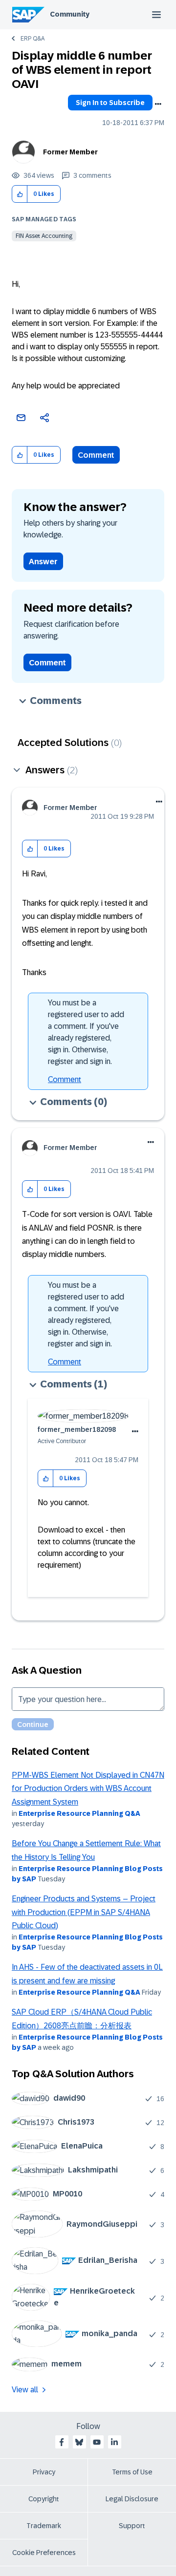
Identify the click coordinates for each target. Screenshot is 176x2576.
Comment (96, 455)
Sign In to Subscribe (110, 103)
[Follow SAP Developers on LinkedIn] (114, 2442)
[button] (20, 194)
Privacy (44, 2472)
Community (70, 14)
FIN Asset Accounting (44, 236)
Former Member (70, 152)
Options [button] (158, 104)
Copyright (44, 2499)
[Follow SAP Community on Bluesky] (79, 2442)
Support (132, 2526)
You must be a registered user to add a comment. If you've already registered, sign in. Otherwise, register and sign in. (86, 1032)
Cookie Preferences (44, 2553)
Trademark (44, 2526)
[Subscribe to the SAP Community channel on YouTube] (97, 2442)
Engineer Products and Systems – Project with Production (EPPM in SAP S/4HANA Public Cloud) (84, 1912)
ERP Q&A (33, 39)
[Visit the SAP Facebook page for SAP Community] (62, 2442)
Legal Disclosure (132, 2499)
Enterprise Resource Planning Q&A (79, 1813)
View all (25, 2390)
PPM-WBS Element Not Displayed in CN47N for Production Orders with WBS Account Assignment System (88, 1788)
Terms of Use (132, 2472)
